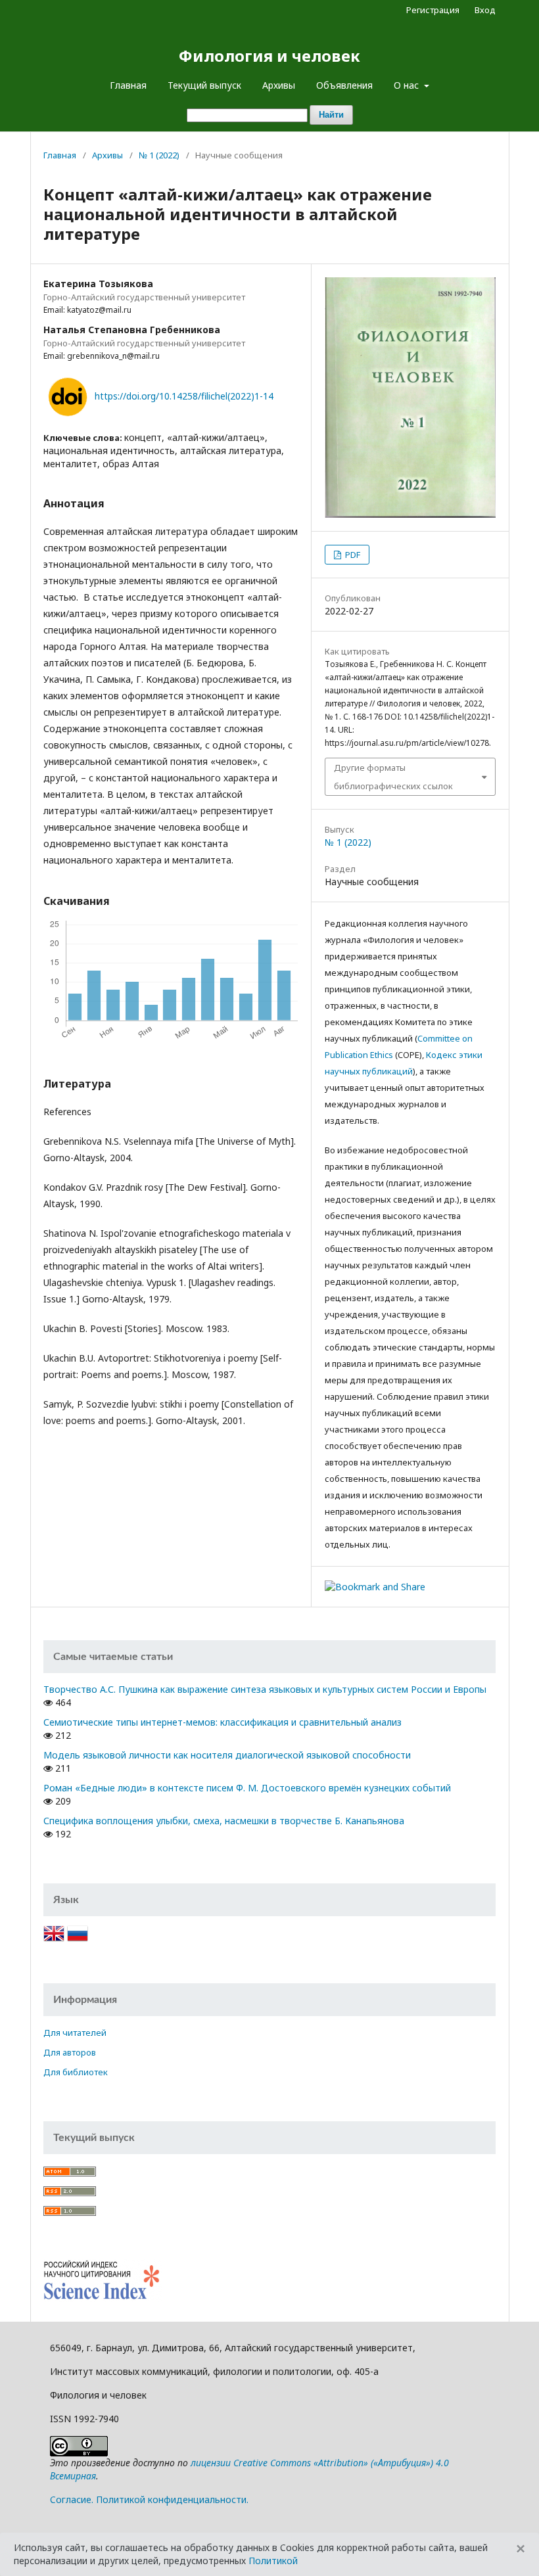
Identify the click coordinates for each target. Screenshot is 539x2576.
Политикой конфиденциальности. (172, 2499)
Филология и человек (269, 56)
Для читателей (75, 2033)
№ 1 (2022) (159, 155)
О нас (408, 85)
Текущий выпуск (204, 85)
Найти (331, 115)
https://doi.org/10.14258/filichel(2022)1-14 (184, 396)
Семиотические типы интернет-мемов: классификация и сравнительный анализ (223, 1722)
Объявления (344, 85)
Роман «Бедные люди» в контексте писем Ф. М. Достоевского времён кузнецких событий (247, 1788)
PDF (352, 555)
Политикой (273, 2561)
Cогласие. (72, 2499)
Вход (485, 10)
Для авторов (70, 2052)
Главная (128, 85)
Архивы (279, 85)
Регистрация (433, 10)
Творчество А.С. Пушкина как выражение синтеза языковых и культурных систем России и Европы (265, 1689)
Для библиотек (76, 2072)
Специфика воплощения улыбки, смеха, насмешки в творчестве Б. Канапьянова (224, 1821)
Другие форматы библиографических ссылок (393, 777)
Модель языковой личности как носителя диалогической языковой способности (227, 1755)
